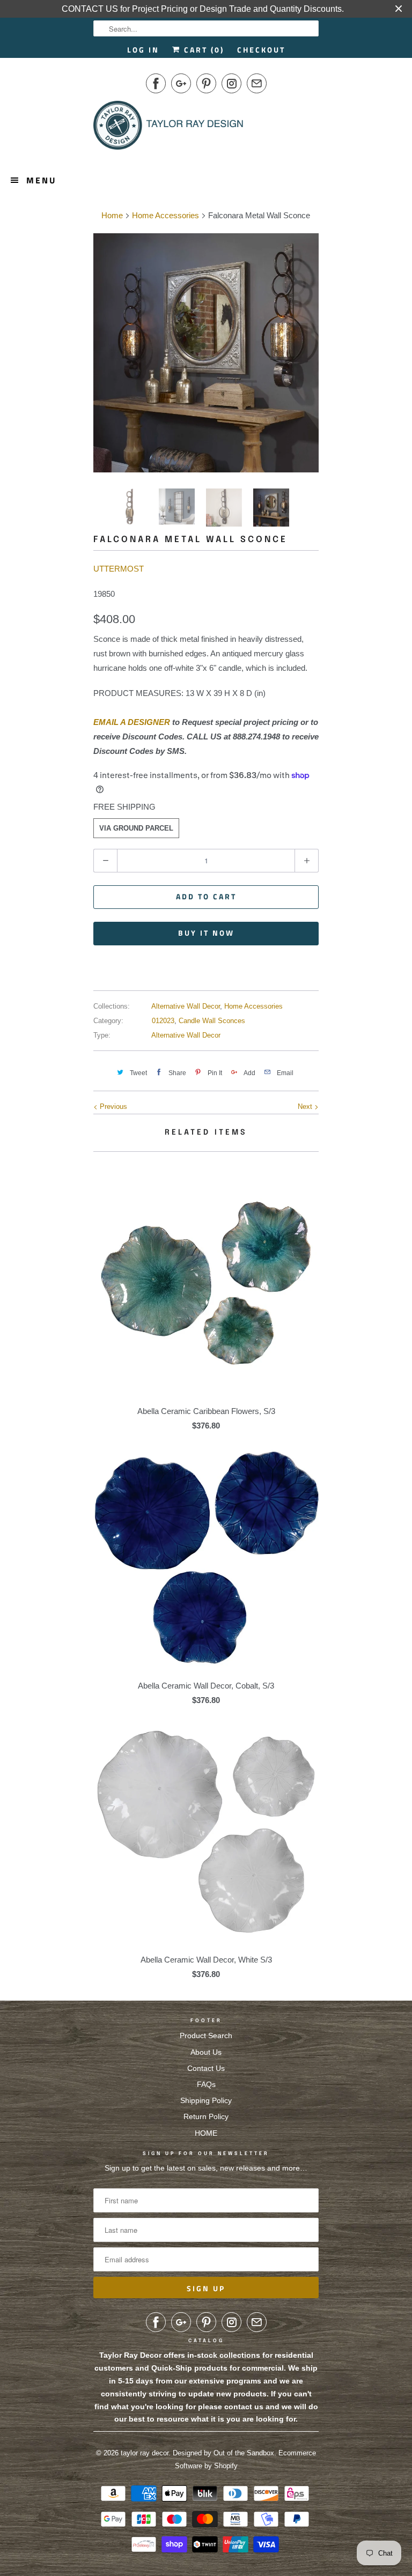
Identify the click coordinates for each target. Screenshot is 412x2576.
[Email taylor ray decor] (257, 83)
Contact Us (206, 2068)
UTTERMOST (119, 569)
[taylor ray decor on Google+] (181, 83)
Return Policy (206, 2116)
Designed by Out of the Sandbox (223, 2453)
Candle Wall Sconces (212, 1021)
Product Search (206, 2035)
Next (306, 1106)
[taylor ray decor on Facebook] (156, 83)
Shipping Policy (206, 2100)
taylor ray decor (145, 2453)
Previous (112, 1106)
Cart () (203, 50)
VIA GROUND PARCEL (136, 828)
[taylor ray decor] (168, 129)
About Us (206, 2052)
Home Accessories (253, 1006)
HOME (206, 2133)
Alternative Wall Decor (186, 1006)
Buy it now (206, 933)
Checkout (261, 50)
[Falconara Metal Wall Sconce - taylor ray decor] (206, 353)
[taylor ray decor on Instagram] (231, 83)
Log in (143, 50)
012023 (163, 1021)
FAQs (206, 2084)
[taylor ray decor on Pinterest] (206, 83)
